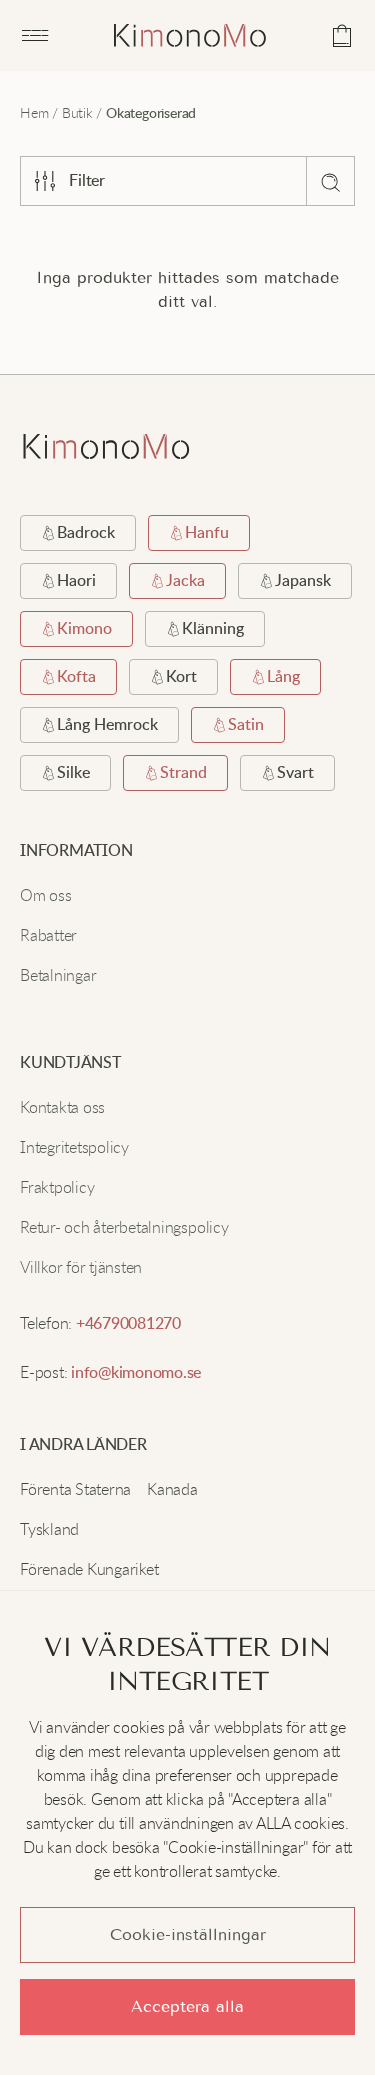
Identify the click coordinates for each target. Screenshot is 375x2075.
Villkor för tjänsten (81, 1267)
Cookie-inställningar (188, 1934)
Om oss (46, 895)
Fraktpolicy (57, 1187)
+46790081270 (128, 1324)
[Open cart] (342, 36)
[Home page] (190, 35)
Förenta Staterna (75, 1489)
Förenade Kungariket (89, 1569)
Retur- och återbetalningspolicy (124, 1227)
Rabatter (48, 935)
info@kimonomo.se (136, 1373)
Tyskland (49, 1529)
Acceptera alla (187, 2006)
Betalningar (58, 975)
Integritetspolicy (74, 1147)
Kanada (172, 1489)
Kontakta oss (62, 1107)
